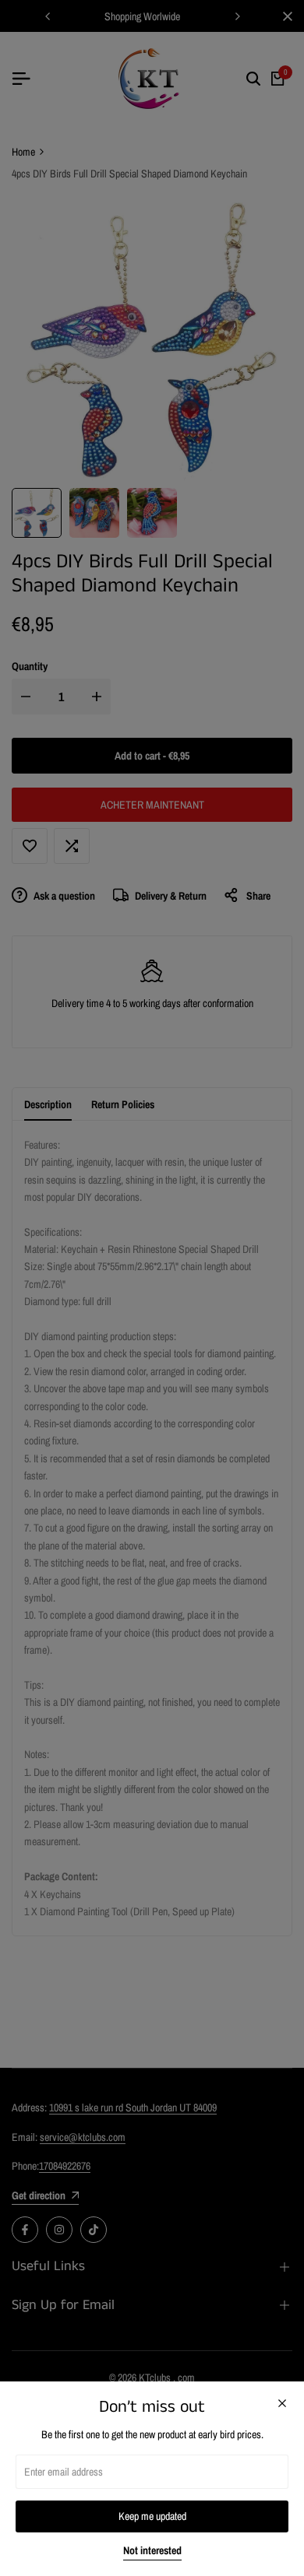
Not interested (152, 2551)
